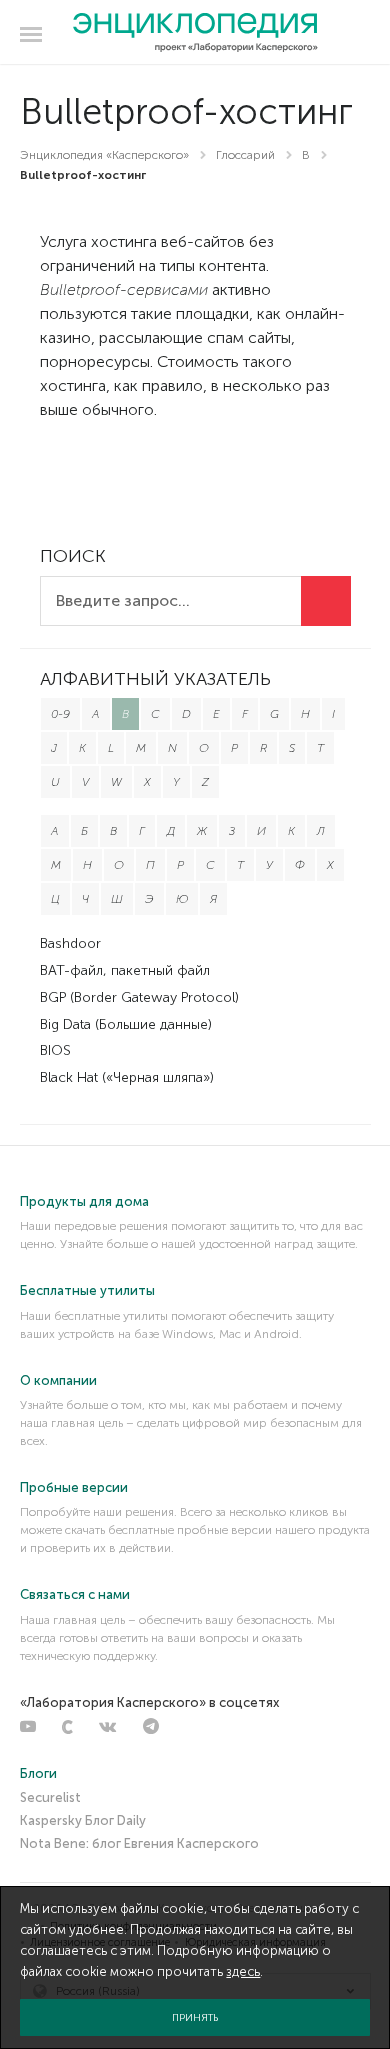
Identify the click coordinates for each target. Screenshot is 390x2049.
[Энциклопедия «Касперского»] (195, 33)
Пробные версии (74, 1487)
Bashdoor (70, 943)
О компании (58, 1380)
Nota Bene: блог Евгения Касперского (139, 1843)
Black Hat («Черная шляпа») (127, 1077)
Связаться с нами (75, 1594)
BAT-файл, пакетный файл (125, 970)
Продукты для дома (84, 1201)
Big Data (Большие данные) (126, 1024)
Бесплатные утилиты (87, 1290)
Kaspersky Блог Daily (83, 1820)
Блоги (38, 1773)
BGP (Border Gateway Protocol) (139, 997)
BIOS (55, 1050)
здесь (243, 1971)
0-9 (60, 714)
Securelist (50, 1797)
